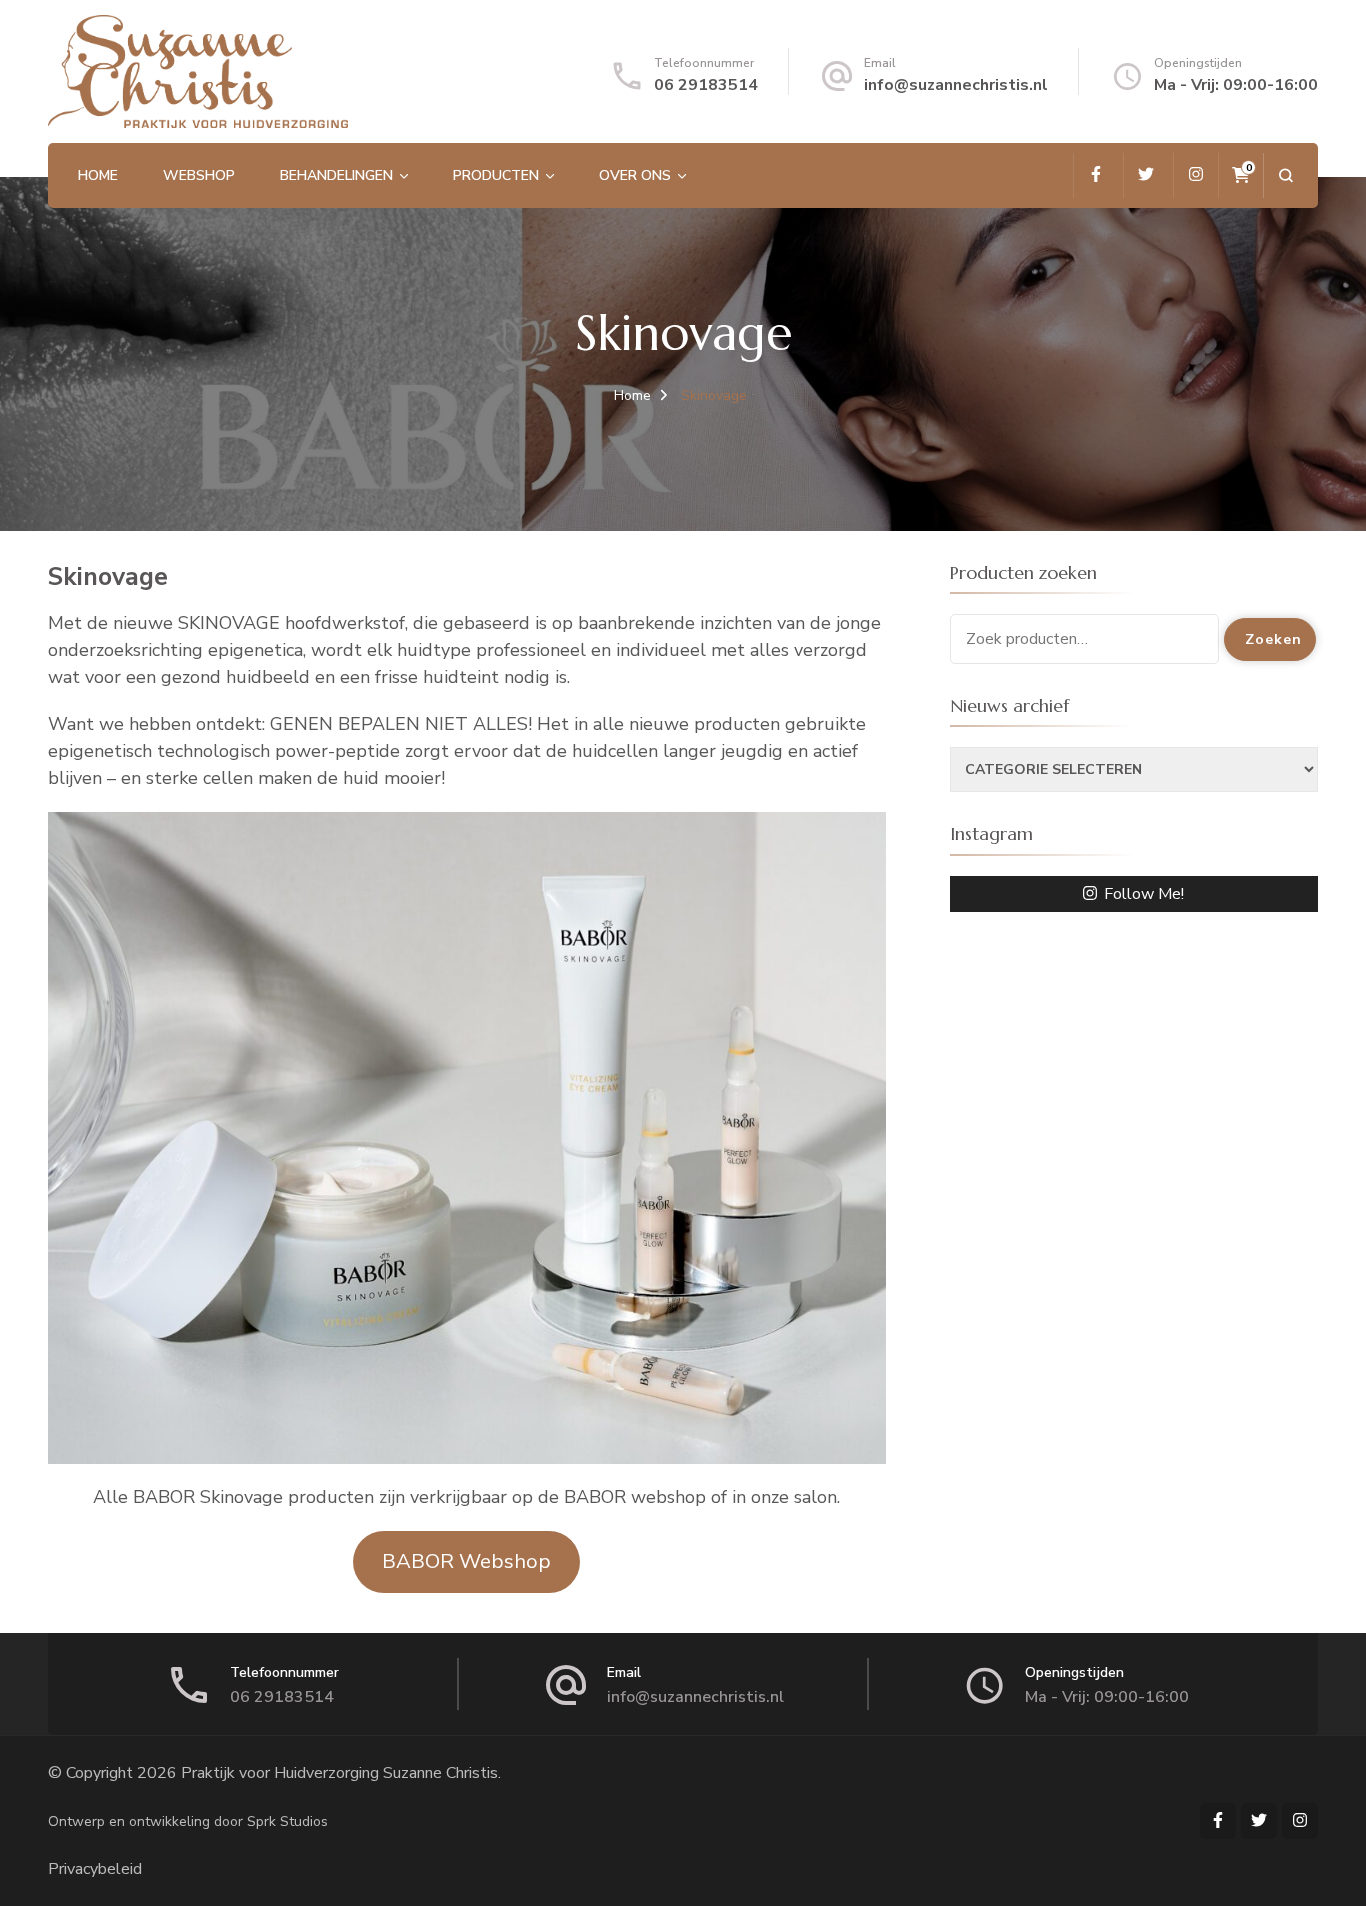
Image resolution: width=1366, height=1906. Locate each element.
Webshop (199, 175)
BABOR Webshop (466, 1561)
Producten (496, 175)
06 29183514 (706, 85)
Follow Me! (1144, 894)
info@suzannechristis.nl (956, 85)
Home (98, 175)
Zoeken (1273, 639)
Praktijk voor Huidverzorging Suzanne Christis (339, 1773)
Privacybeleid (95, 1869)
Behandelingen (336, 175)
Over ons (635, 175)
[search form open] (1285, 175)
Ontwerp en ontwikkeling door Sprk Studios (188, 1821)
